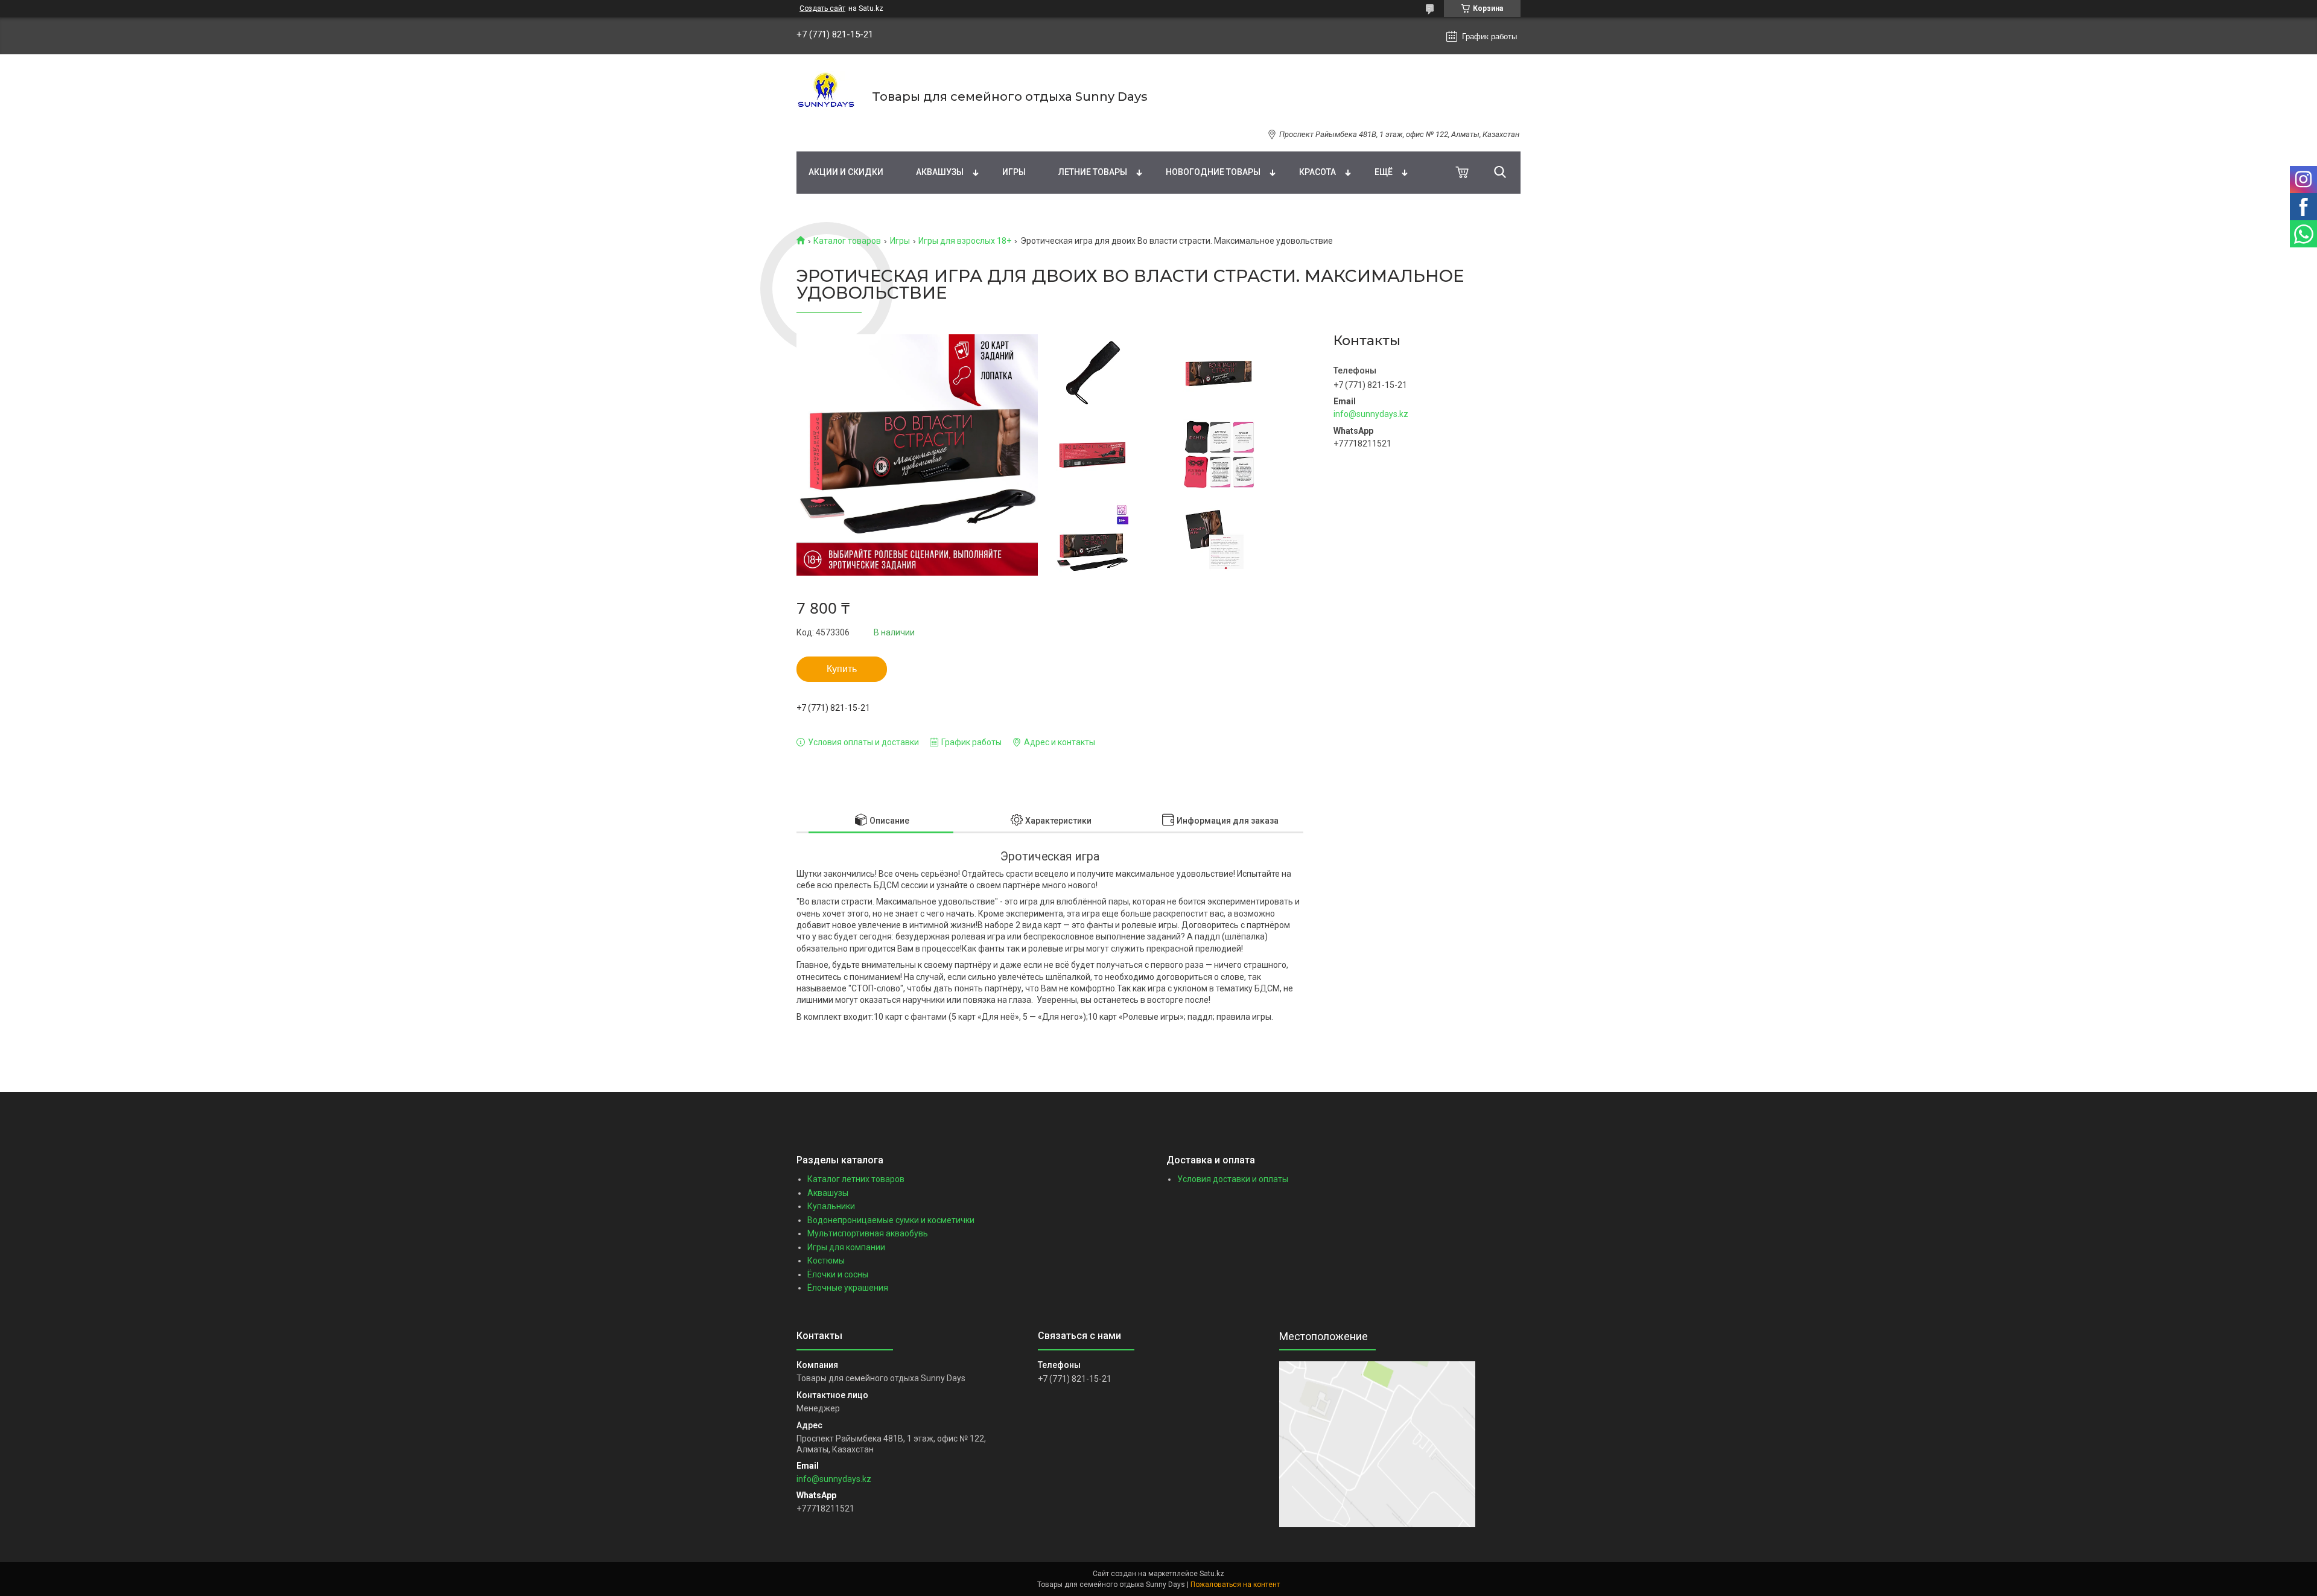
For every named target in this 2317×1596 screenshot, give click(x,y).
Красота (1317, 172)
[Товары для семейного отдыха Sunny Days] (827, 97)
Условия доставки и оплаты (1233, 1179)
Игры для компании (846, 1247)
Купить (842, 669)
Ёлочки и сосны (838, 1274)
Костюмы (826, 1261)
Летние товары (1093, 172)
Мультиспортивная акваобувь (868, 1233)
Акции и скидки (846, 172)
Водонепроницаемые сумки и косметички (891, 1220)
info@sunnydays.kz (1371, 414)
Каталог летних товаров (856, 1179)
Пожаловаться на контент (1235, 1585)
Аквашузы (940, 172)
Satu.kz (1212, 1574)
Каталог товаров (847, 241)
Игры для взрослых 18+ (965, 241)
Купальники (831, 1206)
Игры (1014, 172)
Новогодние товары (1213, 172)
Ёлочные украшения (848, 1288)
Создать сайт (822, 8)
